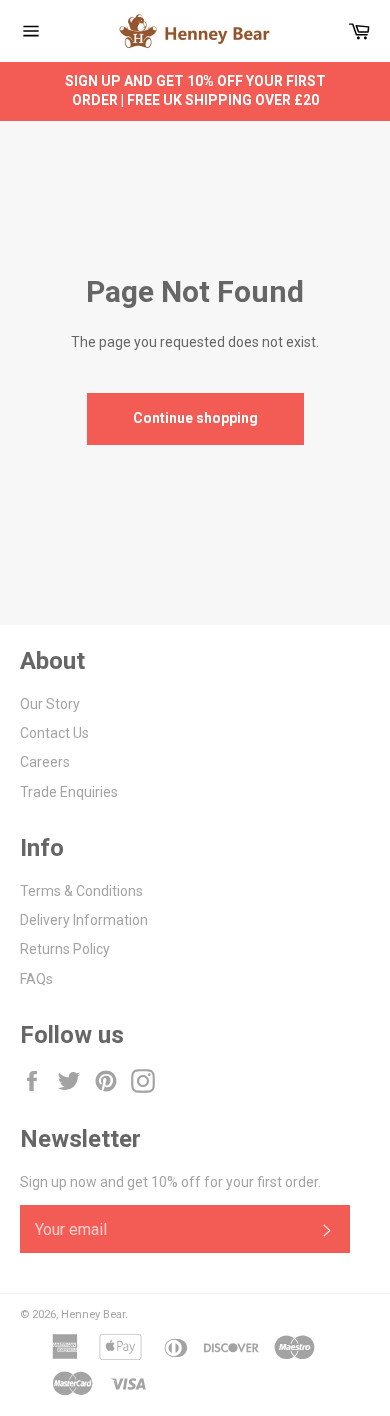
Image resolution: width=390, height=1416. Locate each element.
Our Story (50, 704)
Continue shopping (195, 418)
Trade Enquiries (69, 792)
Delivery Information (84, 920)
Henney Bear (93, 1314)
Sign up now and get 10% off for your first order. (170, 1182)
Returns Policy (65, 949)
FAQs (36, 979)
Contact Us (54, 733)
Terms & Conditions (81, 891)
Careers (45, 762)
